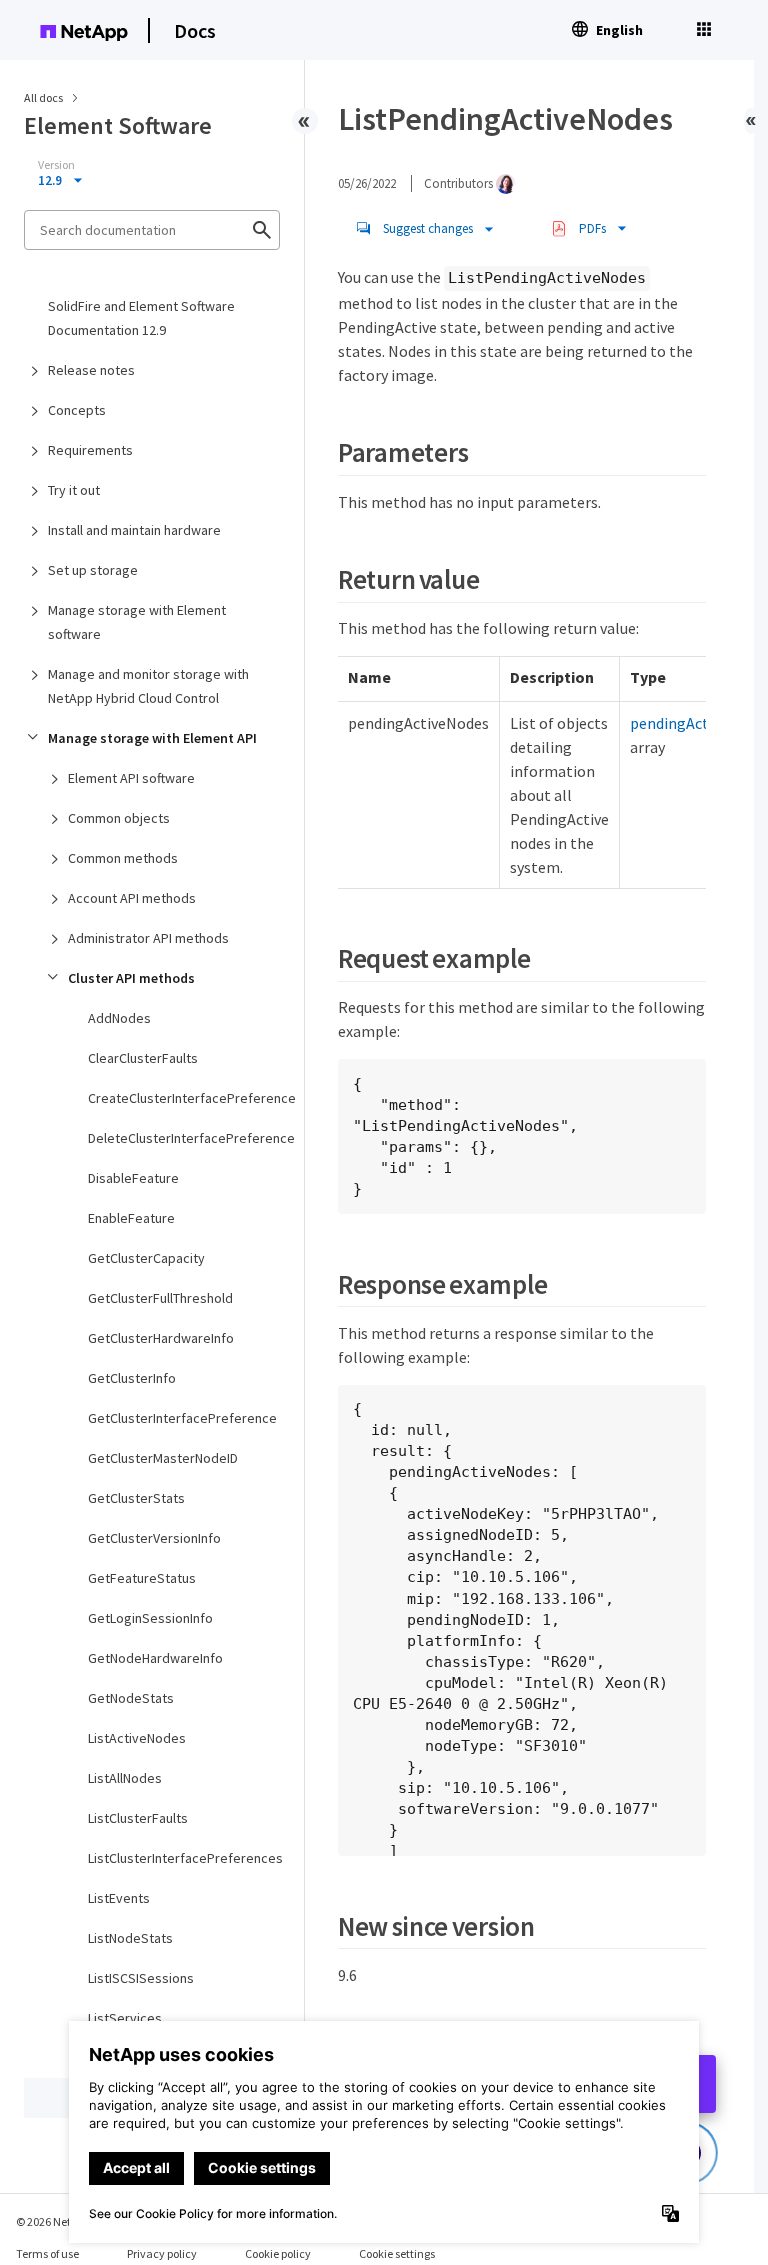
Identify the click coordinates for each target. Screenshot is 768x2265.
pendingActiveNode (697, 723)
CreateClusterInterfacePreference (183, 1098)
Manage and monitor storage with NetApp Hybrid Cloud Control (148, 686)
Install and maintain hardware (134, 530)
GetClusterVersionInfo (154, 1538)
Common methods (123, 858)
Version (56, 165)
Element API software (131, 778)
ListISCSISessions (141, 1978)
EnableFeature (131, 1218)
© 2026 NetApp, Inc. (65, 2221)
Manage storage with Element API (152, 738)
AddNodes (119, 1018)
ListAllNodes (125, 1778)
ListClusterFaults (138, 1818)
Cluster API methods (131, 978)
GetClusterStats (136, 1498)
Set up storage (93, 570)
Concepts (77, 410)
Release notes (91, 370)
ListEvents (119, 1898)
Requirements (90, 450)
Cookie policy (278, 2253)
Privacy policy (162, 2253)
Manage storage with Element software (137, 622)
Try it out (74, 490)
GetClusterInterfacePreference (182, 1418)
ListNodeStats (130, 1938)
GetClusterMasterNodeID (163, 1458)
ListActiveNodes (137, 1738)
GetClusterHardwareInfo (161, 1338)
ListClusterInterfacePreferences (183, 1858)
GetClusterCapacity (146, 1258)
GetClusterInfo (132, 1378)
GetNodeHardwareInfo (155, 1658)
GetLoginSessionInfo (150, 1618)
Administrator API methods (148, 938)
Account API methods (132, 898)
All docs (43, 97)
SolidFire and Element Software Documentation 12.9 (141, 318)
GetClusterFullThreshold (160, 1298)
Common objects (119, 818)
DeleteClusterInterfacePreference (183, 1138)
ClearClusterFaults (143, 1058)
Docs (195, 30)
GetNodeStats (131, 1698)
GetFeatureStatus (142, 1578)
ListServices (125, 2018)
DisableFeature (133, 1178)
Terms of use (47, 2253)
